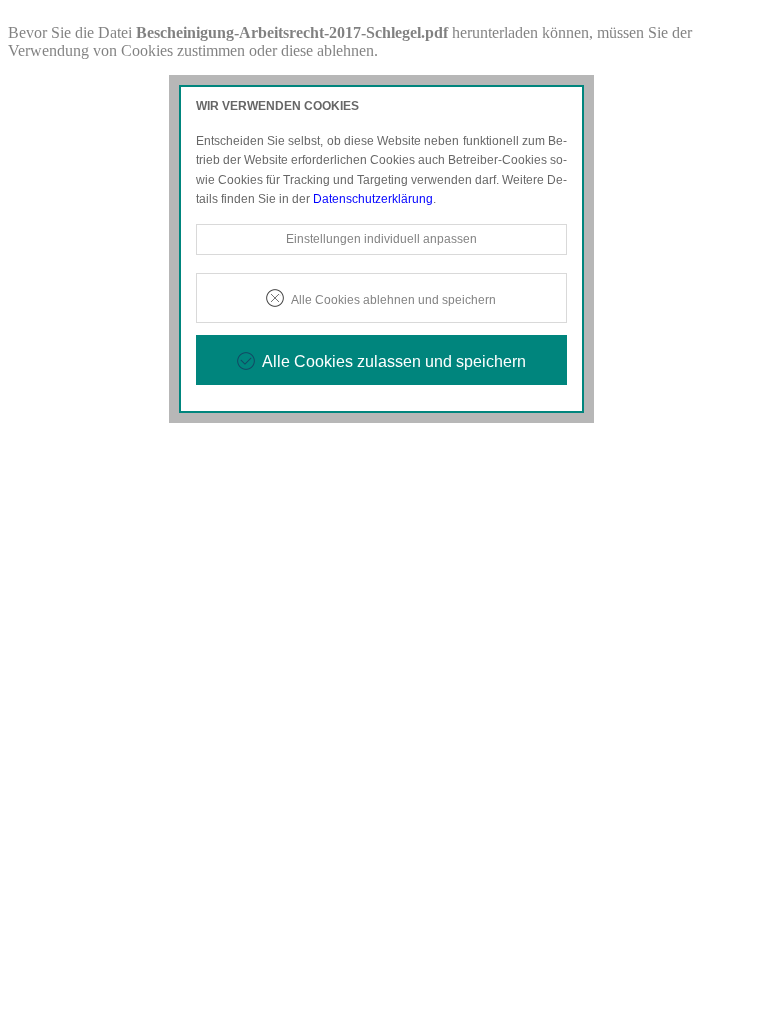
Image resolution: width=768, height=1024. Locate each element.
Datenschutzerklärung (373, 199)
